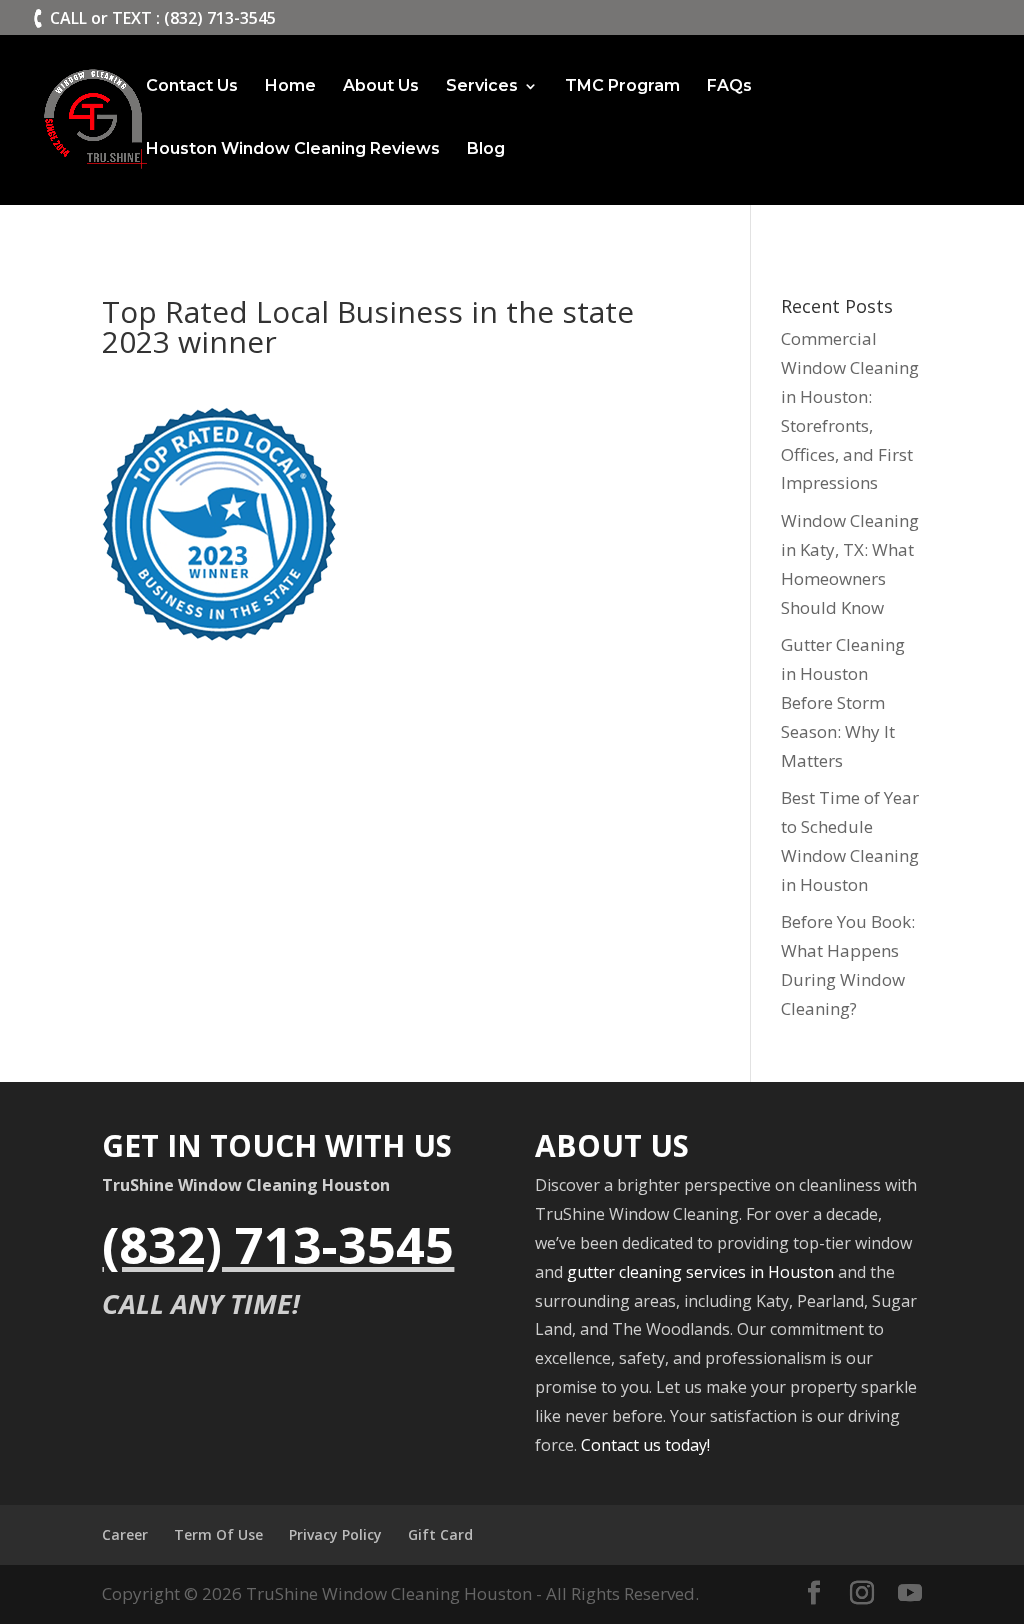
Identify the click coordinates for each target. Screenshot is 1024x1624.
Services (482, 87)
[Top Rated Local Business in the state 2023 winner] (219, 625)
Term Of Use (218, 1534)
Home (290, 87)
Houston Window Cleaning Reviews (293, 150)
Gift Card (440, 1534)
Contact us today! (645, 1445)
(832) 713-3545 (278, 1245)
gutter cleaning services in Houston (700, 1272)
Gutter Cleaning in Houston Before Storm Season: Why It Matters (843, 702)
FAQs (729, 87)
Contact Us (192, 87)
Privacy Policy (335, 1534)
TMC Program (622, 87)
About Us (381, 87)
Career (125, 1534)
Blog (486, 150)
